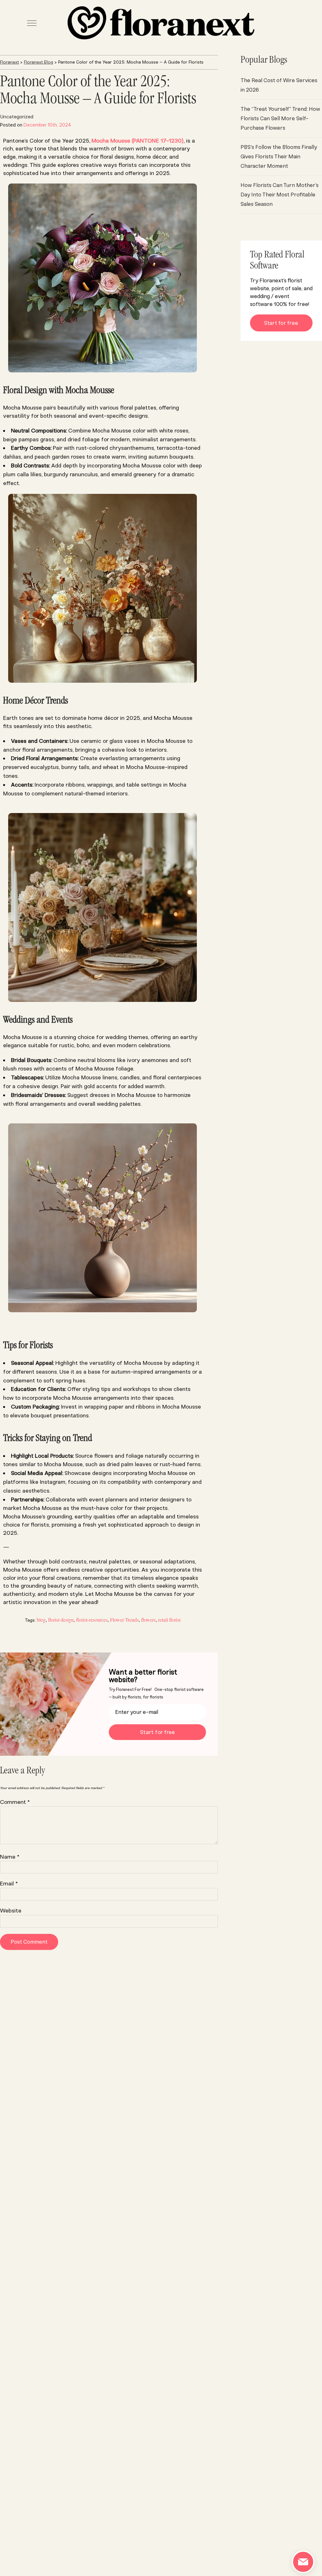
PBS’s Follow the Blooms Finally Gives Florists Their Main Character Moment (279, 156)
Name (10, 1857)
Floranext (9, 62)
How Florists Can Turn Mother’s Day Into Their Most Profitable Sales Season (280, 195)
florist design (61, 1620)
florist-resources (92, 1620)
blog (41, 1620)
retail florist (169, 1620)
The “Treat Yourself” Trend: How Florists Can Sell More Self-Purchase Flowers (280, 118)
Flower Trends (124, 1620)
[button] (32, 23)
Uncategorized (17, 117)
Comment (15, 1802)
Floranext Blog (39, 62)
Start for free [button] (281, 323)
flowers (148, 1620)
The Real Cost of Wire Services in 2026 (279, 85)
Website (11, 1911)
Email (9, 1884)
